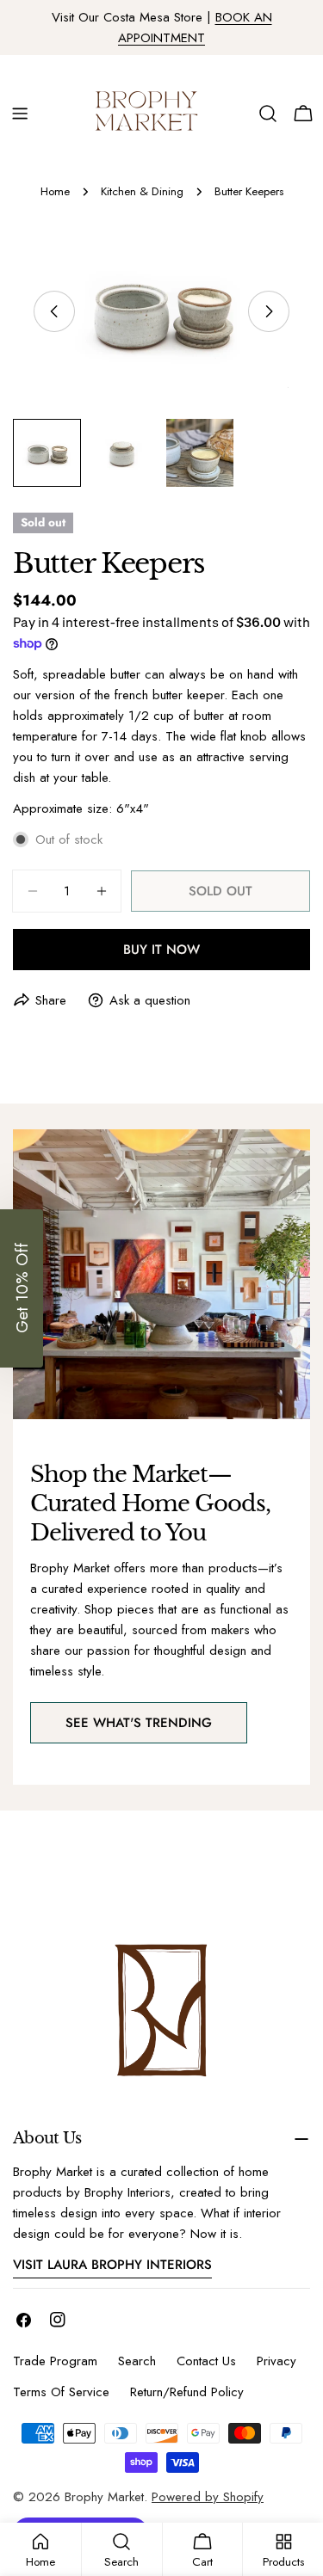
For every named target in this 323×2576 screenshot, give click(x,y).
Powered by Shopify (208, 2497)
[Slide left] (54, 311)
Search (137, 2361)
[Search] (268, 114)
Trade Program (55, 2361)
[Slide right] (269, 311)
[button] (22, 1288)
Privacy (276, 2361)
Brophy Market (104, 2497)
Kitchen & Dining (142, 191)
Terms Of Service (61, 2392)
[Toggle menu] (20, 114)
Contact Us (206, 2361)
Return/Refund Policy (187, 2392)
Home (55, 191)
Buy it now (161, 950)
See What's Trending (139, 1723)
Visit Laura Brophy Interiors (112, 2265)
